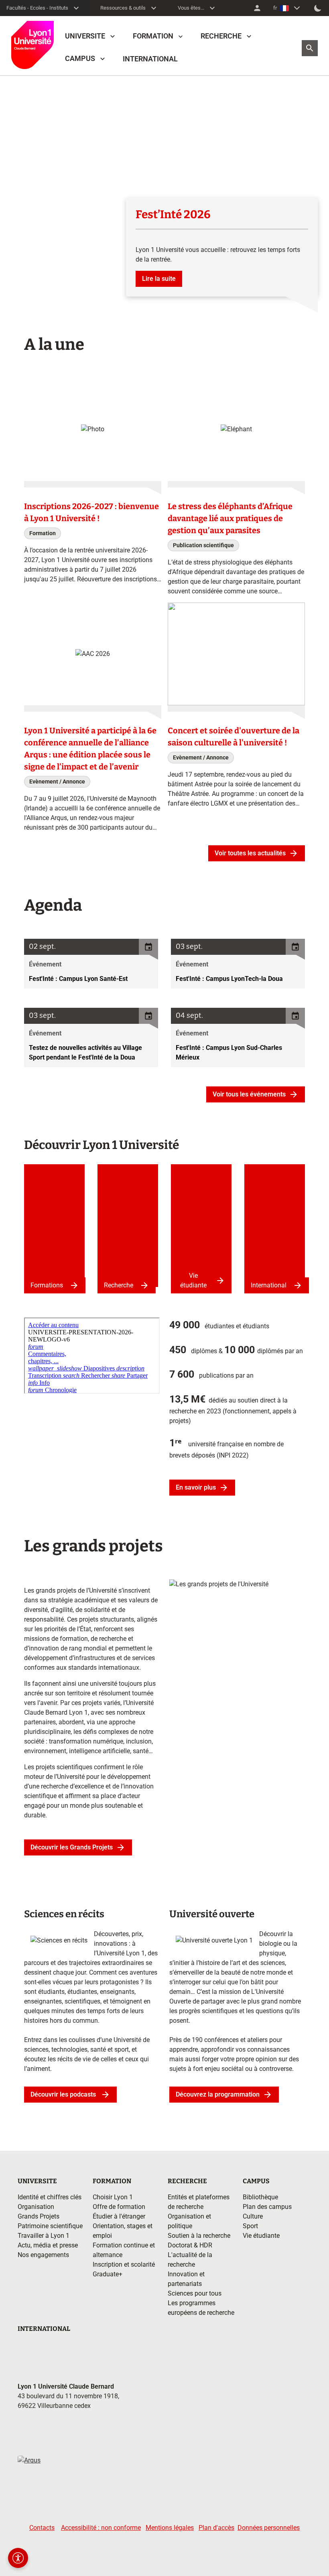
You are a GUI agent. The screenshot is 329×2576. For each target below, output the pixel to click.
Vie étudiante (193, 1280)
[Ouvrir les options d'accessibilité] (18, 2558)
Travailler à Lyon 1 (44, 2236)
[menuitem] (257, 8)
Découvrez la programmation (218, 2094)
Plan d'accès (216, 2528)
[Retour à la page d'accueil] (32, 45)
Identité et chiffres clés (50, 2197)
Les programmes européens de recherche (201, 2308)
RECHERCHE (221, 36)
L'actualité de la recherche (190, 2260)
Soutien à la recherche (199, 2236)
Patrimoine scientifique (50, 2226)
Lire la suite (159, 279)
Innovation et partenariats (186, 2279)
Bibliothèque (260, 2197)
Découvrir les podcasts (64, 2094)
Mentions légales (170, 2528)
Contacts (42, 2528)
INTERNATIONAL (150, 59)
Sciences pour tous (195, 2293)
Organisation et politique (189, 2221)
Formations (47, 1285)
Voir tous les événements (249, 1094)
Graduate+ (108, 2274)
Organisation (36, 2207)
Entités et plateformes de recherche (199, 2202)
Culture (253, 2216)
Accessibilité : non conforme (101, 2528)
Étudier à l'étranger (119, 2216)
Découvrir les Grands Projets (72, 1847)
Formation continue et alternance (124, 2250)
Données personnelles (269, 2528)
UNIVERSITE (85, 36)
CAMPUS (80, 58)
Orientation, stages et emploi (123, 2231)
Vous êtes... (191, 8)
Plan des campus (267, 2207)
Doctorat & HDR (190, 2245)
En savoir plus (196, 1487)
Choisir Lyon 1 (113, 2197)
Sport (250, 2226)
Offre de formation (119, 2207)
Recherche (119, 1285)
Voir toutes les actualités (250, 853)
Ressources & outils (123, 8)
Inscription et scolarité (124, 2264)
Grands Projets (39, 2216)
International (269, 1285)
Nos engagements (43, 2255)
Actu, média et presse (48, 2245)
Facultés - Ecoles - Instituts (37, 8)
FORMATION (153, 36)
